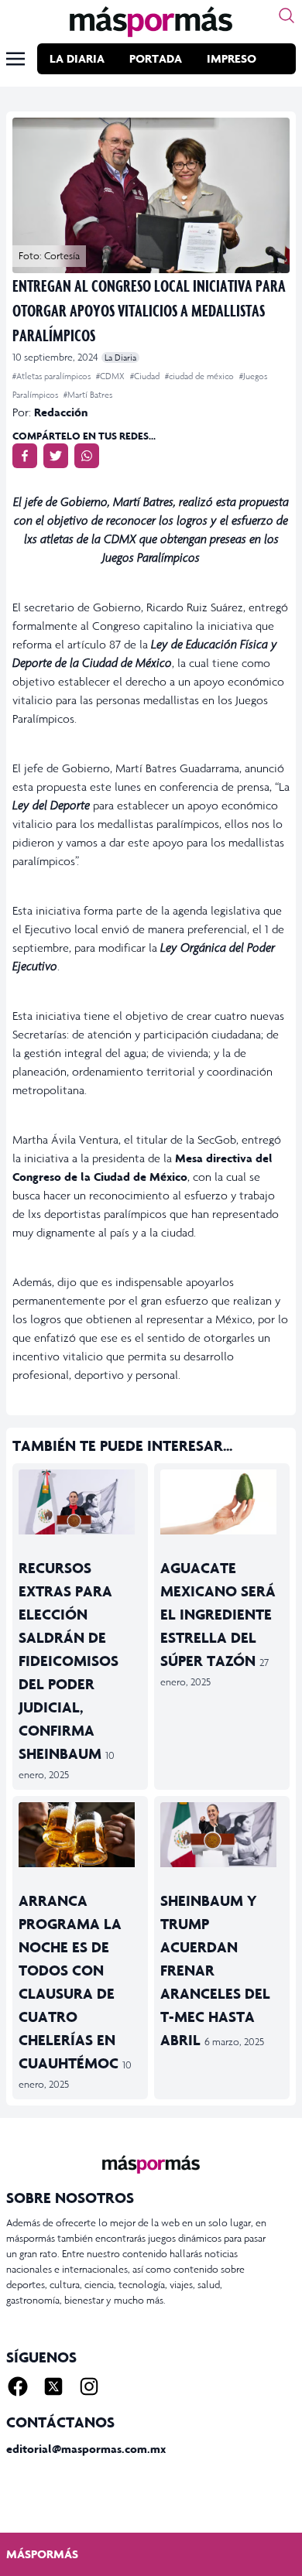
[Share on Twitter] (56, 456)
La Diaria (77, 58)
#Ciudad (146, 376)
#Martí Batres (88, 395)
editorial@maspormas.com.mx (86, 2449)
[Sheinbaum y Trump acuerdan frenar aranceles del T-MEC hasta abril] (222, 1835)
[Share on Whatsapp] (87, 456)
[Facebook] (18, 2386)
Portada (156, 58)
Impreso (232, 58)
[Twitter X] (53, 2386)
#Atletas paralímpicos (53, 376)
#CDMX (112, 376)
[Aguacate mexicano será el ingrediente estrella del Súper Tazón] (222, 1502)
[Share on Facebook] (25, 456)
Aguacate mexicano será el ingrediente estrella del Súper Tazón (218, 1614)
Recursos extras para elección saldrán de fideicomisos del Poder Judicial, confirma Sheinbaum (69, 1661)
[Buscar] (287, 15)
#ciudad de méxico (201, 376)
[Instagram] (89, 2386)
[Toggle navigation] (15, 59)
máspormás (42, 2554)
